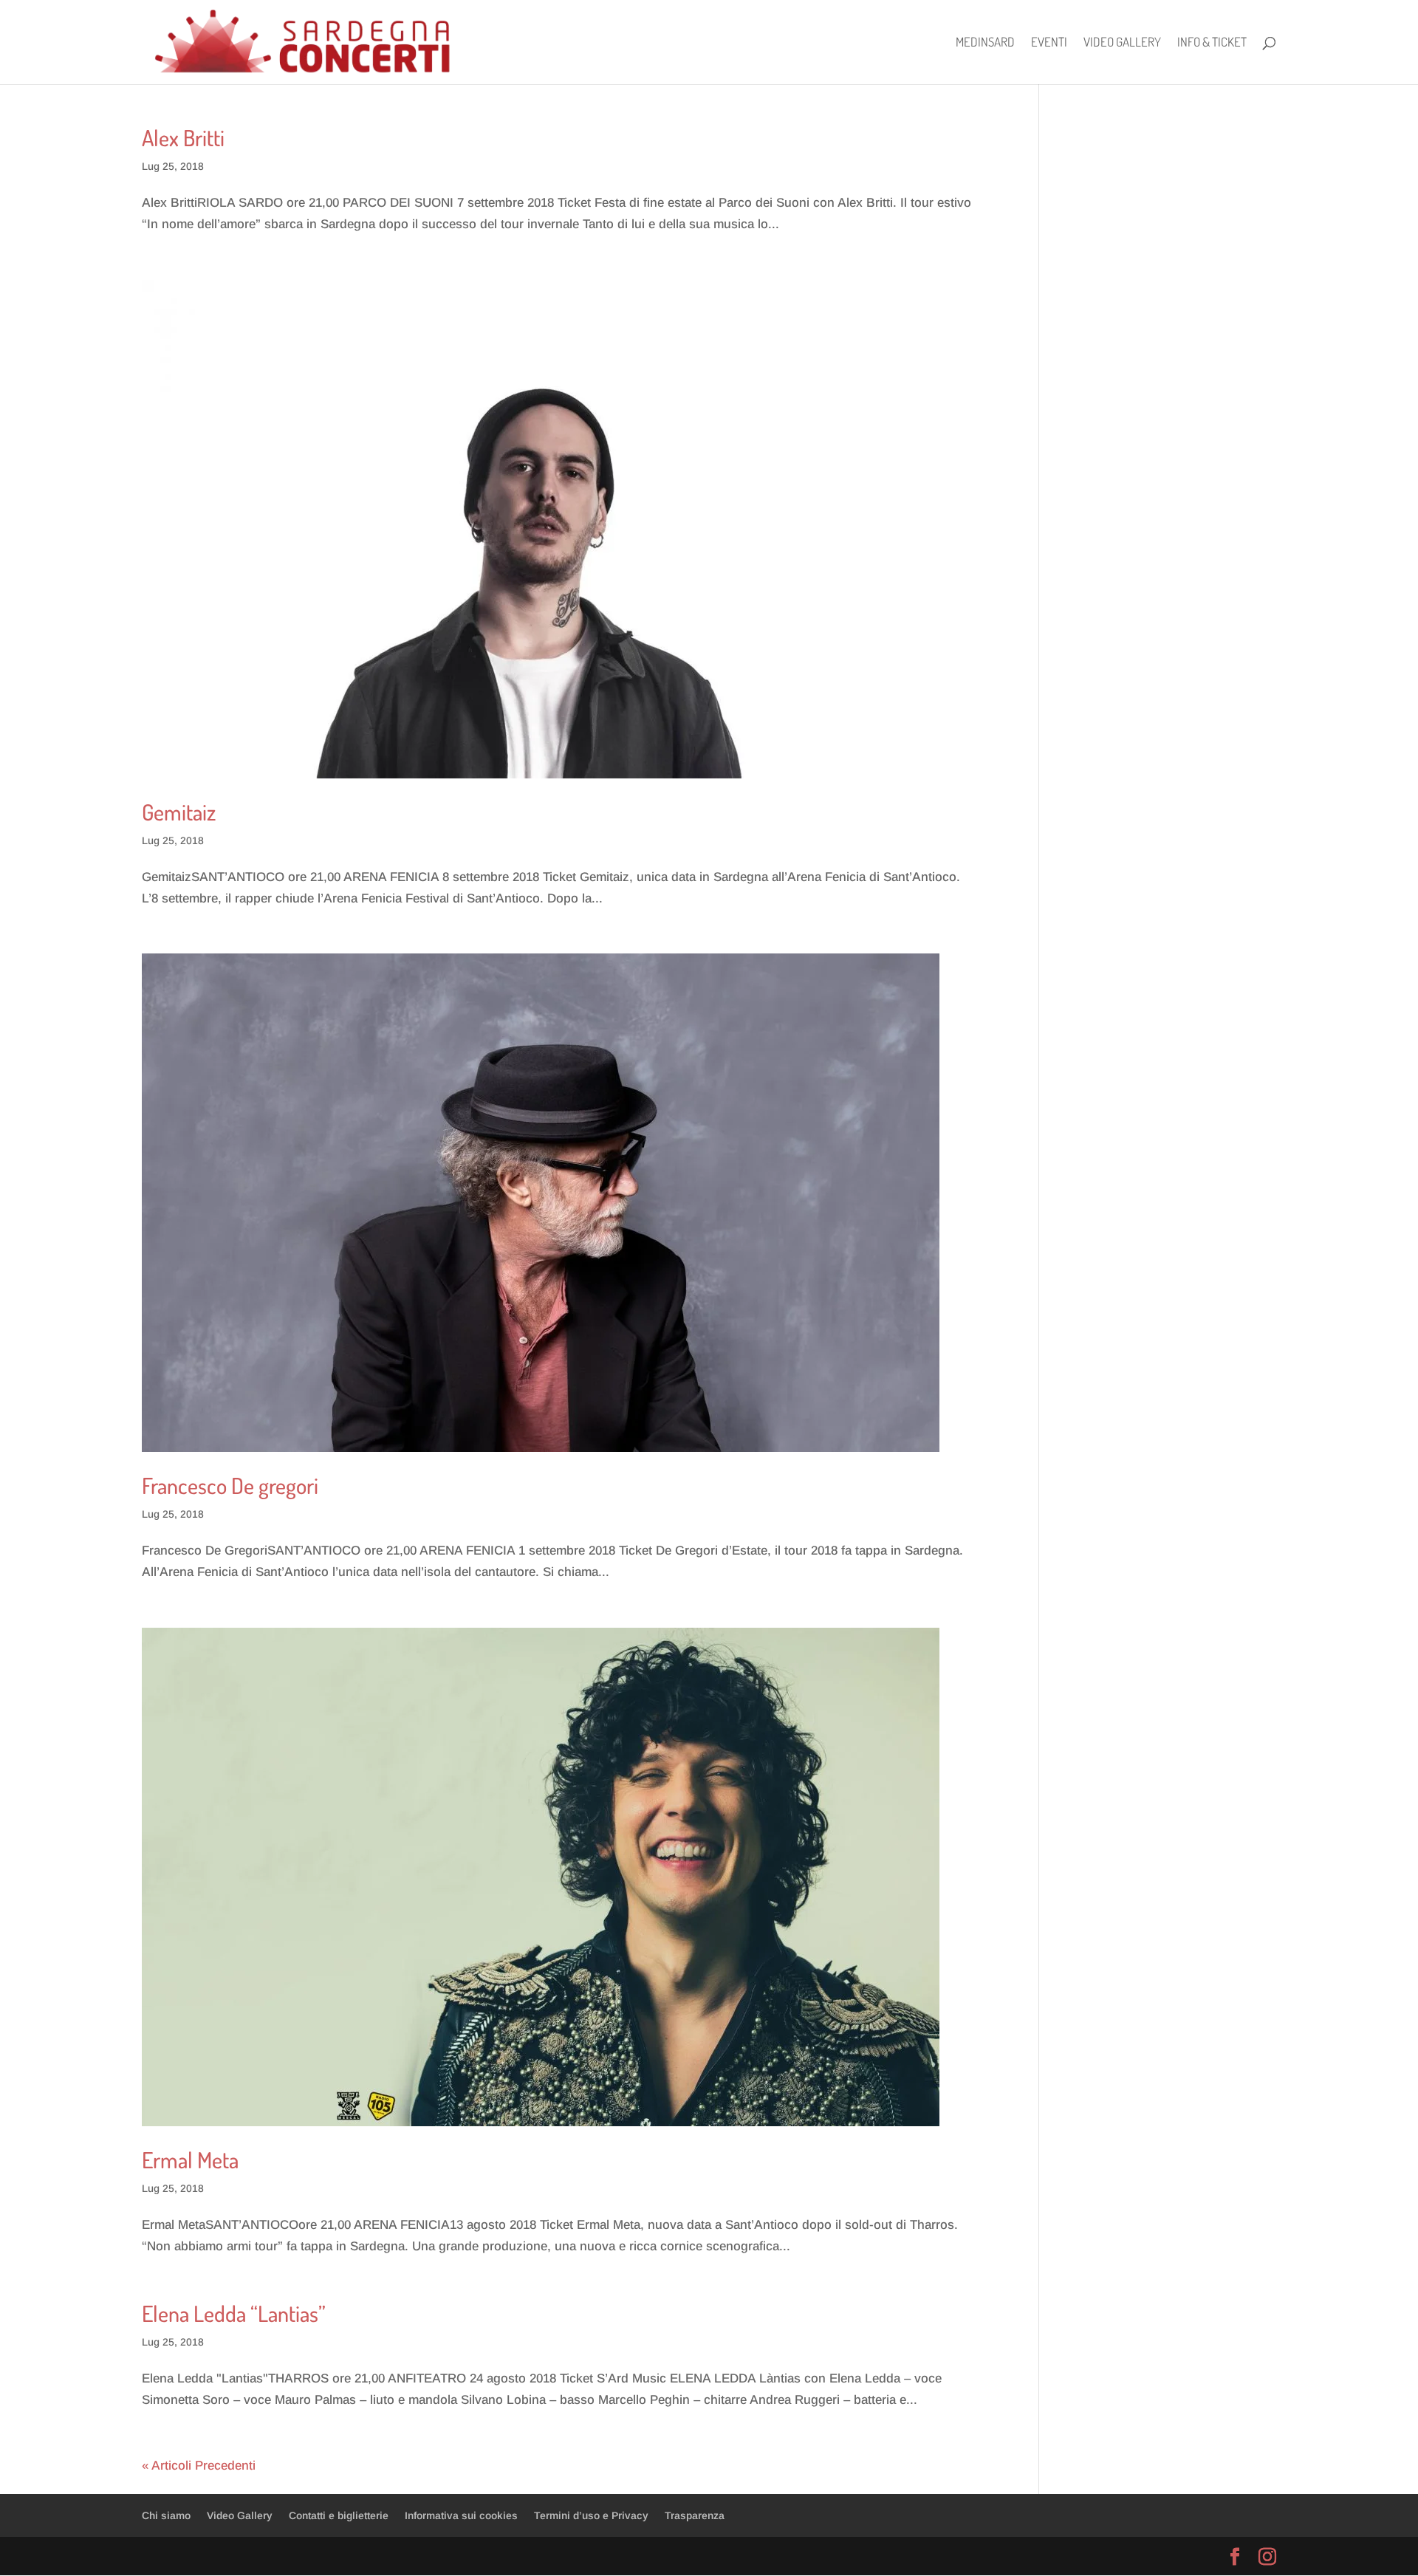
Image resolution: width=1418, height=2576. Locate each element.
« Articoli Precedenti (199, 2466)
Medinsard (985, 43)
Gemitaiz (179, 812)
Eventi (1049, 43)
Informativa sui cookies (461, 2515)
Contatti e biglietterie (339, 2515)
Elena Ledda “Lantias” (234, 2313)
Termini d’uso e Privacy (591, 2515)
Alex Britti (183, 137)
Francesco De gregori (230, 1485)
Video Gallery (1122, 43)
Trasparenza (695, 2515)
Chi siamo (166, 2515)
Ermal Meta (190, 2159)
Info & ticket (1212, 43)
